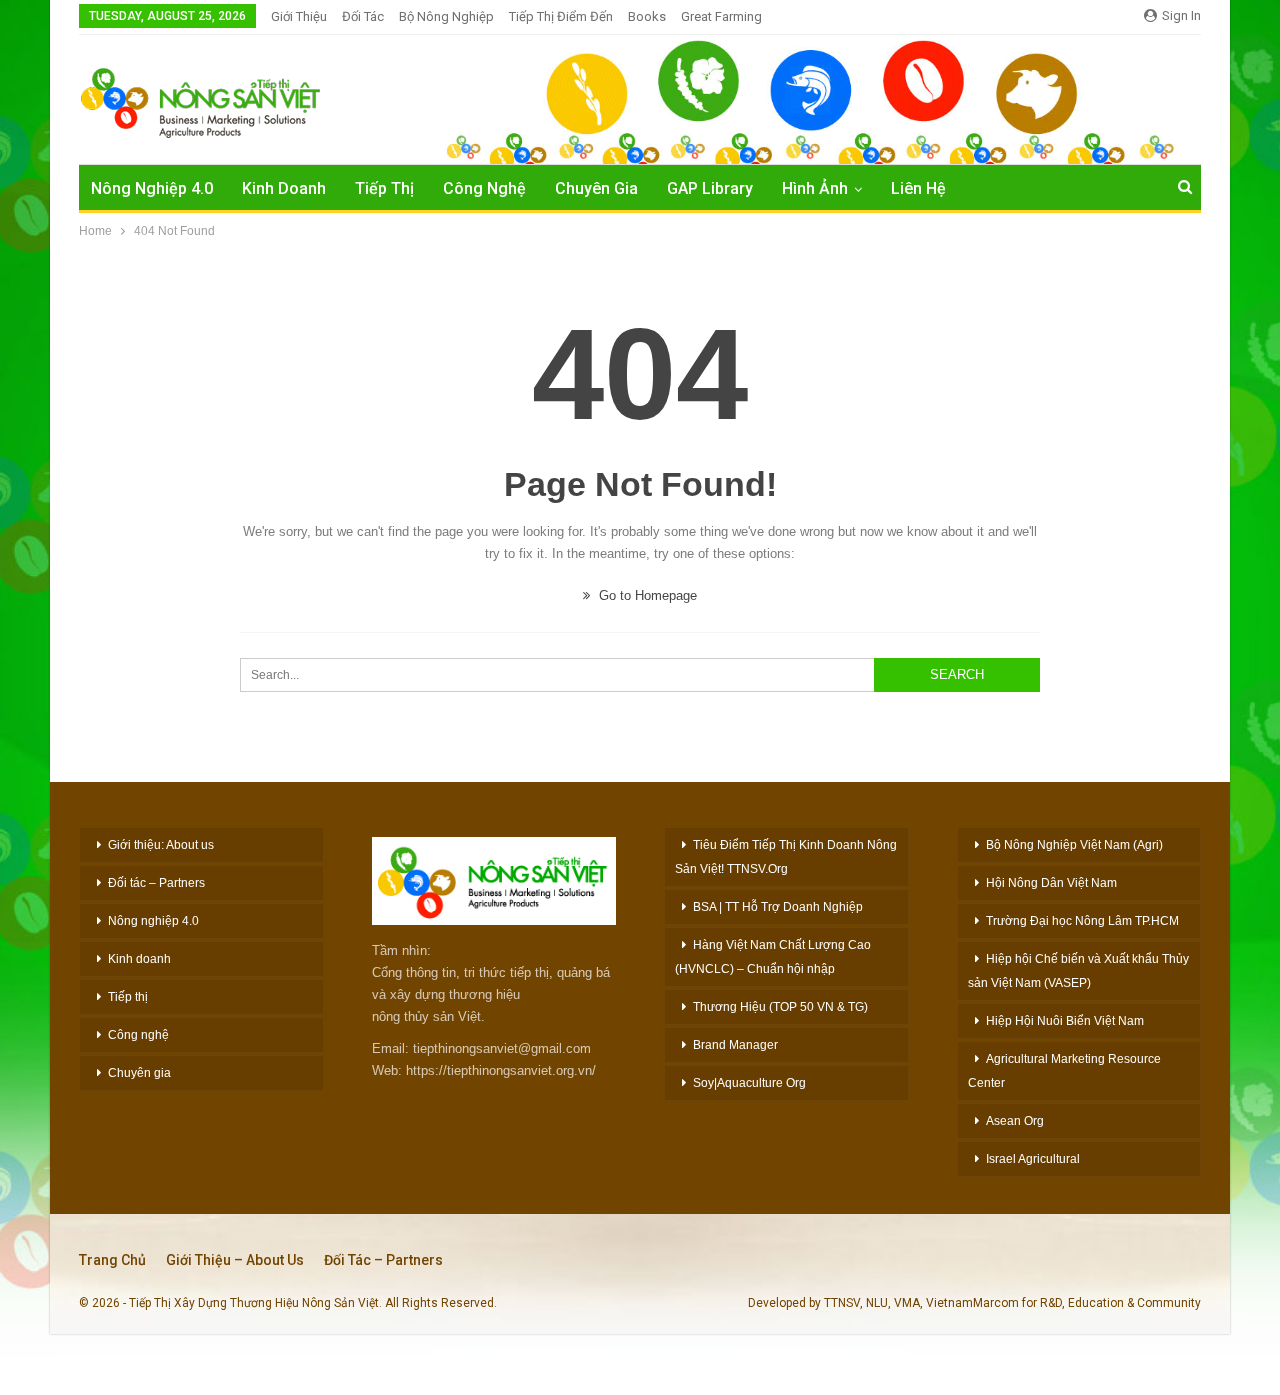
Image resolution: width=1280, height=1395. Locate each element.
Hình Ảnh (815, 188)
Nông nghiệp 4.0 (152, 188)
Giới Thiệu (299, 16)
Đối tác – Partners (156, 883)
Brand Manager (735, 1045)
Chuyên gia (139, 1073)
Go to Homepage (646, 595)
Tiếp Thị (384, 188)
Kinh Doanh (284, 188)
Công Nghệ (484, 188)
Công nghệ (138, 1035)
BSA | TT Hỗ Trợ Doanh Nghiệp (778, 907)
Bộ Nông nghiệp (446, 16)
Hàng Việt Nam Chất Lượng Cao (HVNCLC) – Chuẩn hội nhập (773, 957)
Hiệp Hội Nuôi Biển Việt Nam (1065, 1021)
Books (647, 16)
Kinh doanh (139, 959)
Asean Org (1015, 1121)
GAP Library (710, 188)
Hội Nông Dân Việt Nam (1051, 883)
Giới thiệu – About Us (235, 1260)
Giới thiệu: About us (161, 845)
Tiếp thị (128, 997)
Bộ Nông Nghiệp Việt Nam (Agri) (1074, 845)
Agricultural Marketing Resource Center (1064, 1071)
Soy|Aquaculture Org (749, 1083)
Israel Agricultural (1033, 1159)
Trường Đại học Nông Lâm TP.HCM (1082, 921)
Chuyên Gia (596, 188)
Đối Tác (363, 16)
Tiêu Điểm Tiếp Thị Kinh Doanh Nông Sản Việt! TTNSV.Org (786, 857)
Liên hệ (918, 188)
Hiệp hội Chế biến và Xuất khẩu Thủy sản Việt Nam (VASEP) (1078, 971)
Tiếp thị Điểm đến (561, 16)
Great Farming (721, 16)
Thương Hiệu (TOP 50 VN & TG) (780, 1007)
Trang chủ (112, 1260)
